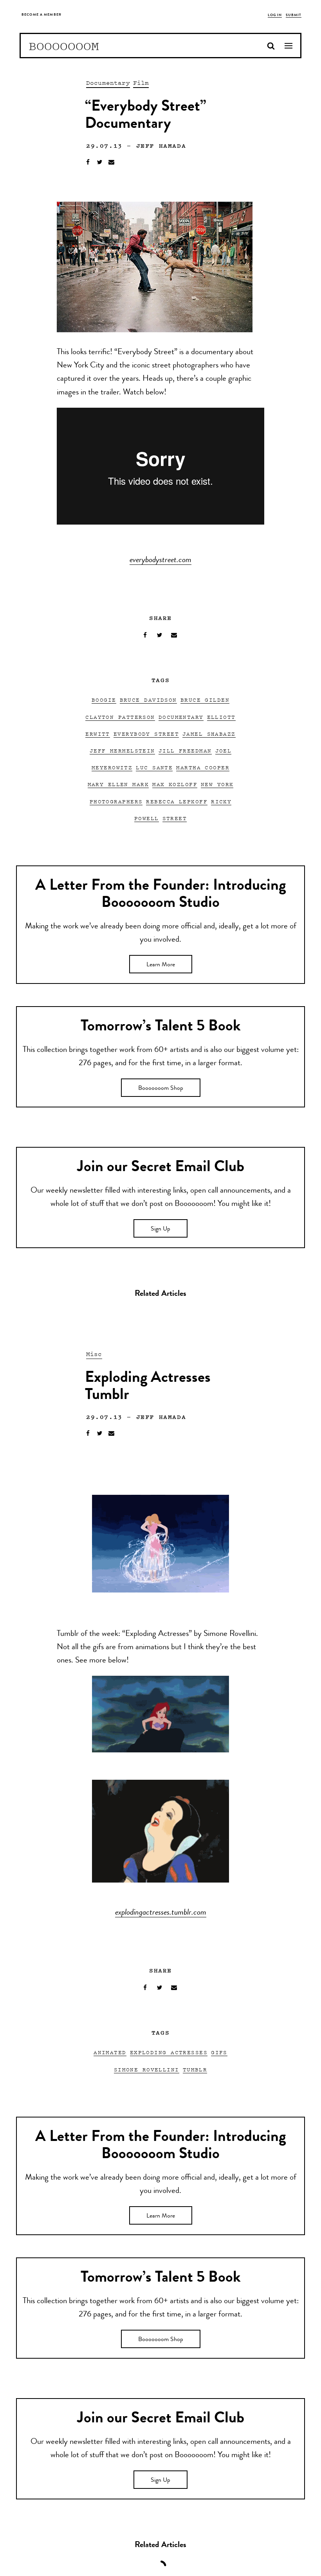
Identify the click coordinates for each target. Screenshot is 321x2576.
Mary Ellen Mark (118, 784)
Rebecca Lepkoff (177, 801)
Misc (94, 1354)
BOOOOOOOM (64, 46)
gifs (219, 2052)
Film (141, 82)
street (175, 818)
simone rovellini (147, 2069)
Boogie (104, 700)
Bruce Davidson (148, 700)
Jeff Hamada (161, 145)
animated (110, 2052)
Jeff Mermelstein (122, 750)
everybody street (146, 734)
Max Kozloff (175, 784)
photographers (116, 801)
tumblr (195, 2069)
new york (217, 784)
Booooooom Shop (161, 1089)
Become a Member (41, 15)
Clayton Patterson (120, 717)
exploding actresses (169, 2052)
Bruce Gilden (205, 700)
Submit (294, 15)
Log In (275, 15)
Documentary (108, 82)
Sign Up (160, 1229)
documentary (181, 717)
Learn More (161, 965)
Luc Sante (154, 767)
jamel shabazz (209, 734)
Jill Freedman (185, 750)
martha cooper (203, 767)
